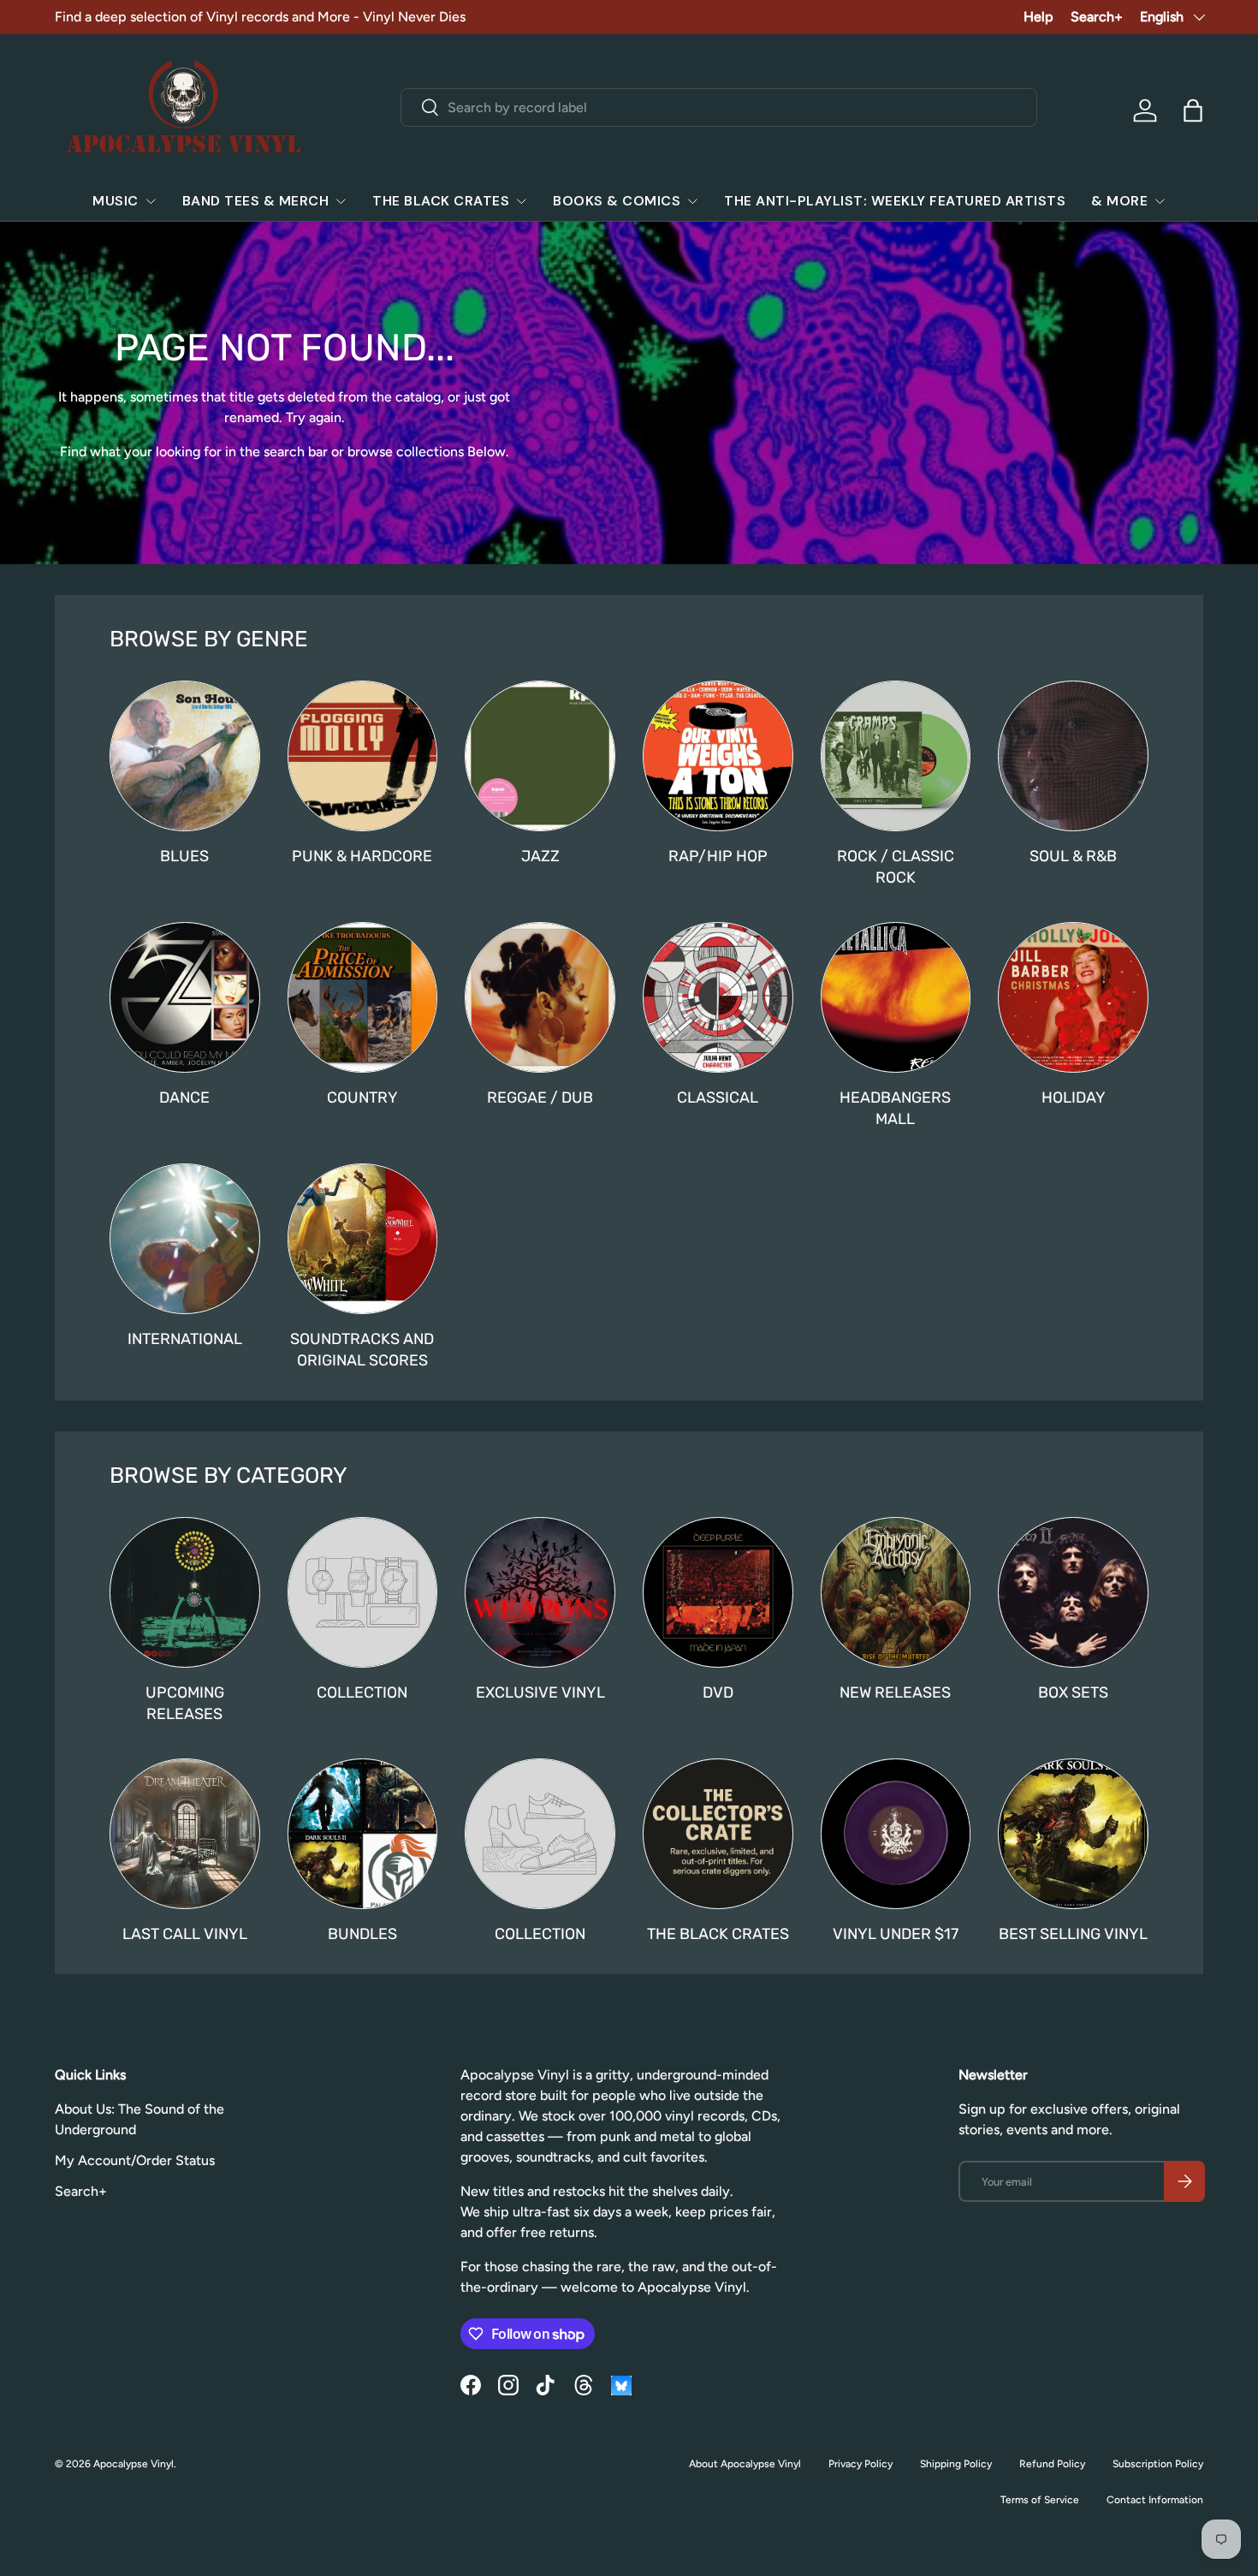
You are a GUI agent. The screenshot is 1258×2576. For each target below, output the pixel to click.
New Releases (895, 1692)
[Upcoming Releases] (185, 1592)
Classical (718, 1097)
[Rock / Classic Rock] (896, 756)
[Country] (363, 997)
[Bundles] (363, 1834)
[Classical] (718, 997)
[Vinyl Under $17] (896, 1834)
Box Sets (1073, 1692)
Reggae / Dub (540, 1097)
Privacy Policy (860, 2464)
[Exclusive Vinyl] (540, 1592)
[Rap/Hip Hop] (718, 756)
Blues (184, 856)
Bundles (362, 1933)
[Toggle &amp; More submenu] (1160, 201)
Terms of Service (1040, 2500)
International (185, 1339)
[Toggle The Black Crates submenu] (521, 201)
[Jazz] (540, 756)
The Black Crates (441, 201)
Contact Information (1155, 2500)
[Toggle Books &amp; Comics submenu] (692, 201)
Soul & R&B (1073, 856)
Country (362, 1097)
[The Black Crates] (718, 1834)
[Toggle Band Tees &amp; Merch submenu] (341, 201)
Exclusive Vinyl (540, 1692)
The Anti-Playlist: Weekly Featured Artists (895, 201)
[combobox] (718, 107)
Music (116, 201)
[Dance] (185, 997)
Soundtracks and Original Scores (362, 1349)
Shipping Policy (956, 2464)
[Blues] (185, 756)
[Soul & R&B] (1073, 756)
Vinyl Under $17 (896, 1933)
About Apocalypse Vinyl (745, 2464)
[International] (185, 1239)
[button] (1193, 110)
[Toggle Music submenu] (151, 201)
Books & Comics (617, 201)
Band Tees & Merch (256, 201)
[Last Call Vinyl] (185, 1834)
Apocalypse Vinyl (134, 2464)
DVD (718, 1692)
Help (1038, 17)
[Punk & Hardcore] (363, 756)
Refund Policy (1052, 2464)
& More (1119, 201)
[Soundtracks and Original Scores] (363, 1239)
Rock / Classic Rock (896, 866)
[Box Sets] (1073, 1592)
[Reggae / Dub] (540, 997)
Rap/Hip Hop (718, 856)
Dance (184, 1097)
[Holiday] (1073, 997)
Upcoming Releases (185, 1703)
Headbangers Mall (895, 1108)
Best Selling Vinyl (1073, 1933)
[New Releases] (896, 1592)
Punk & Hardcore (362, 856)
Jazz (540, 856)
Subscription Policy (1158, 2464)
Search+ (1097, 17)
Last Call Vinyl (185, 1933)
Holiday (1074, 1097)
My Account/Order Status (135, 2160)
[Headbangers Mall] (896, 997)
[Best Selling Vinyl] (1073, 1834)
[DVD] (718, 1592)
